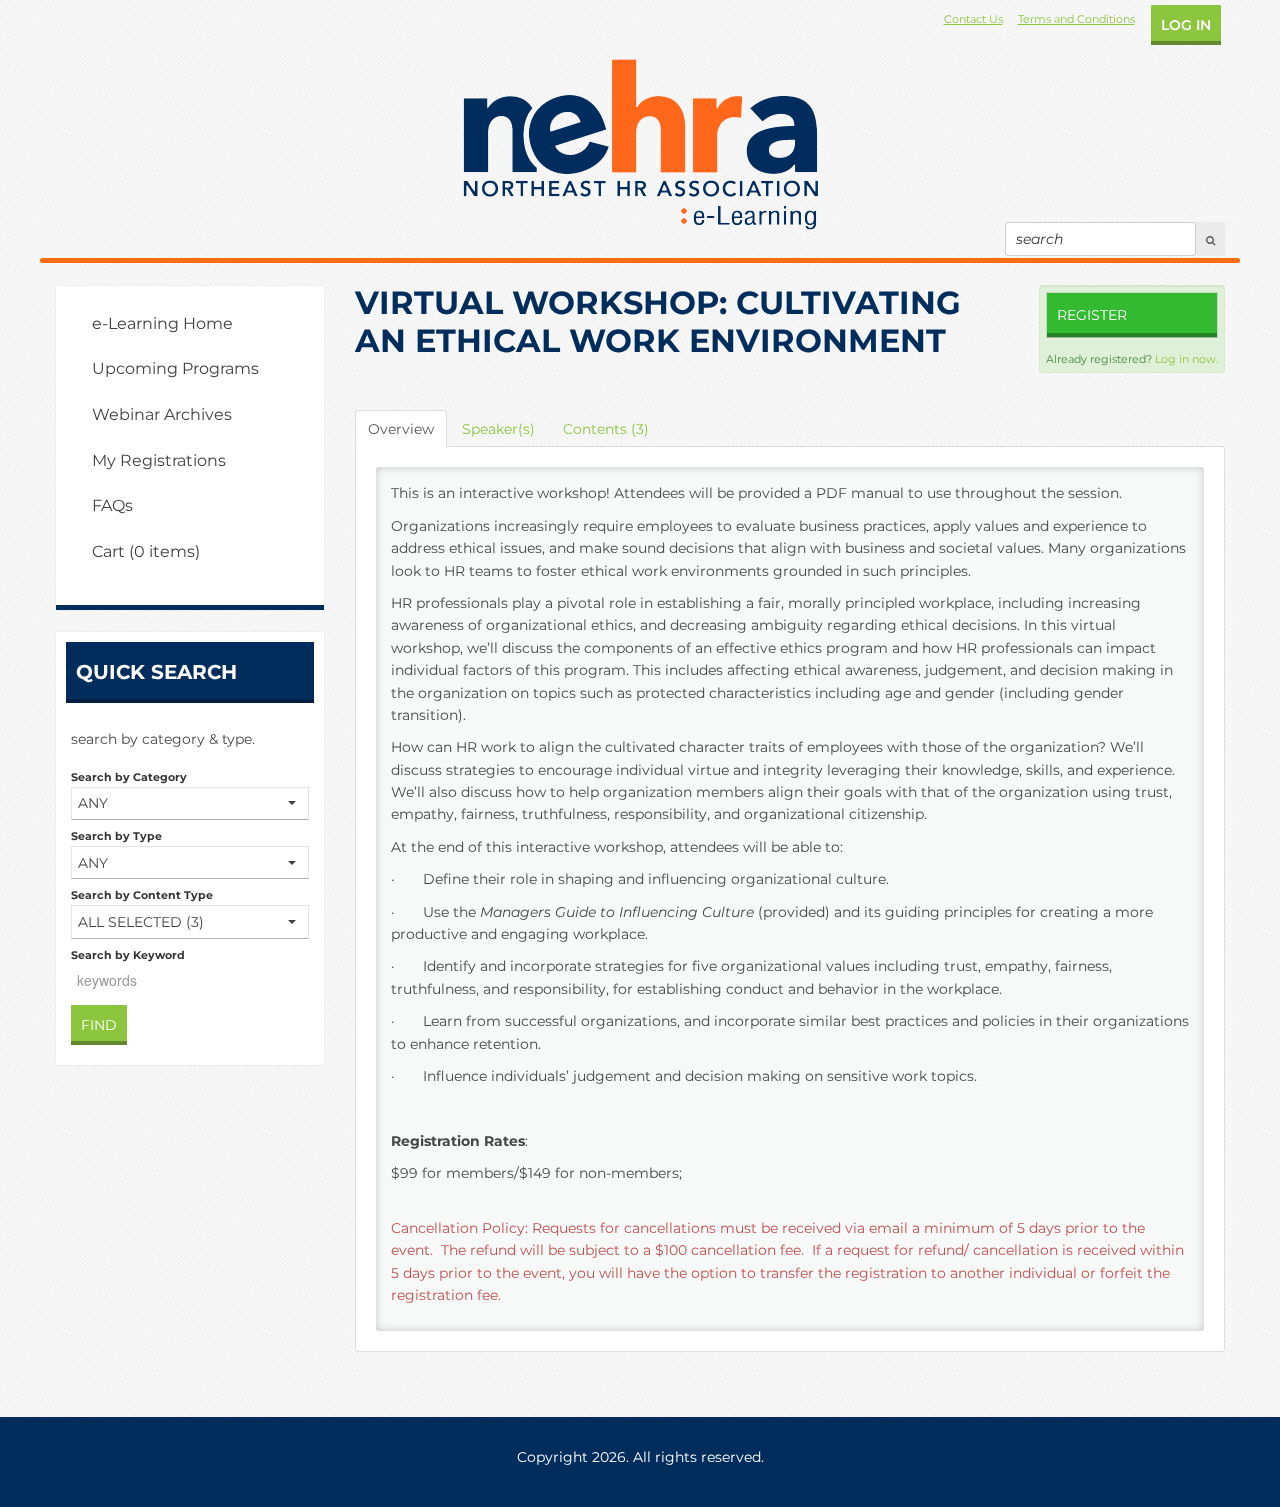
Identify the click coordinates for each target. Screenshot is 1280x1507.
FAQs (112, 505)
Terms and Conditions (1076, 19)
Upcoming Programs (175, 368)
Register (1092, 315)
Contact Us (973, 19)
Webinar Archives (162, 414)
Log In (1186, 25)
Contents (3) (606, 429)
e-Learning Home (162, 323)
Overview (401, 429)
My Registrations (159, 460)
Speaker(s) (498, 429)
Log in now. (1186, 359)
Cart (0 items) (146, 551)
